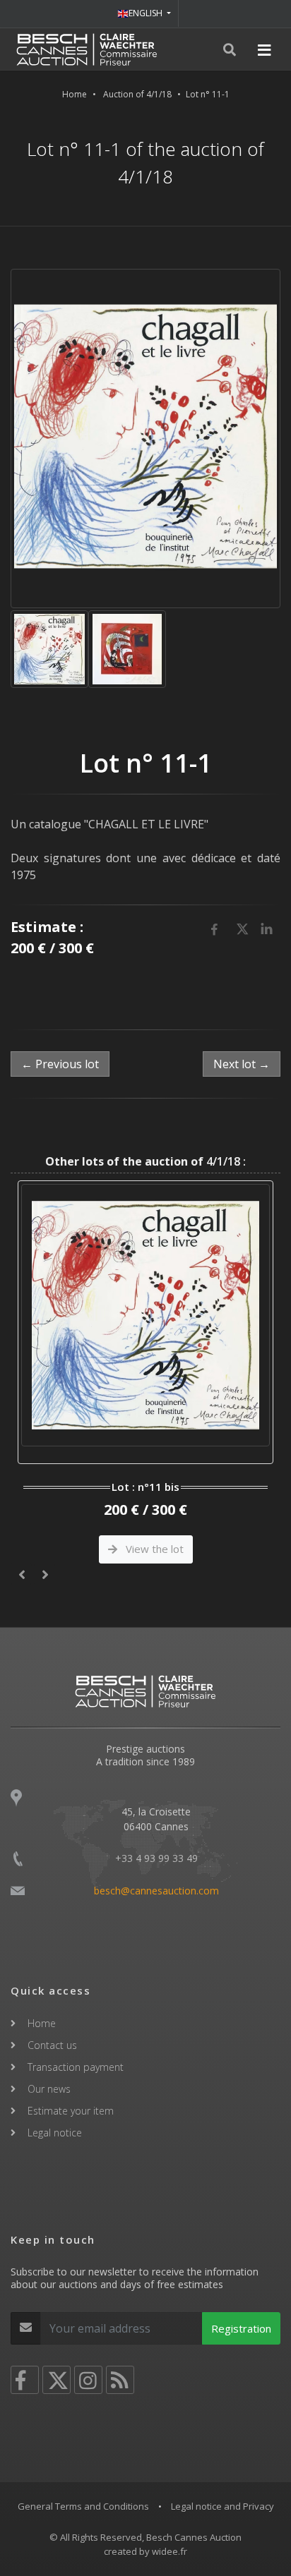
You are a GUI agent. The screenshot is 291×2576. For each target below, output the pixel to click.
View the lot (153, 1549)
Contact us (52, 2045)
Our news (49, 2089)
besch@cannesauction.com (156, 1891)
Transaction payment (76, 2067)
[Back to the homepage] (87, 49)
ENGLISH (147, 13)
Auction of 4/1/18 (137, 94)
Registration (241, 2328)
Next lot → (242, 1064)
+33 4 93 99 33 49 (156, 1858)
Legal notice (55, 2133)
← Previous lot (60, 1064)
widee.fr (170, 2551)
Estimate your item (71, 2111)
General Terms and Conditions (83, 2506)
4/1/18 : (145, 1161)
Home (75, 94)
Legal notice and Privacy (222, 2506)
